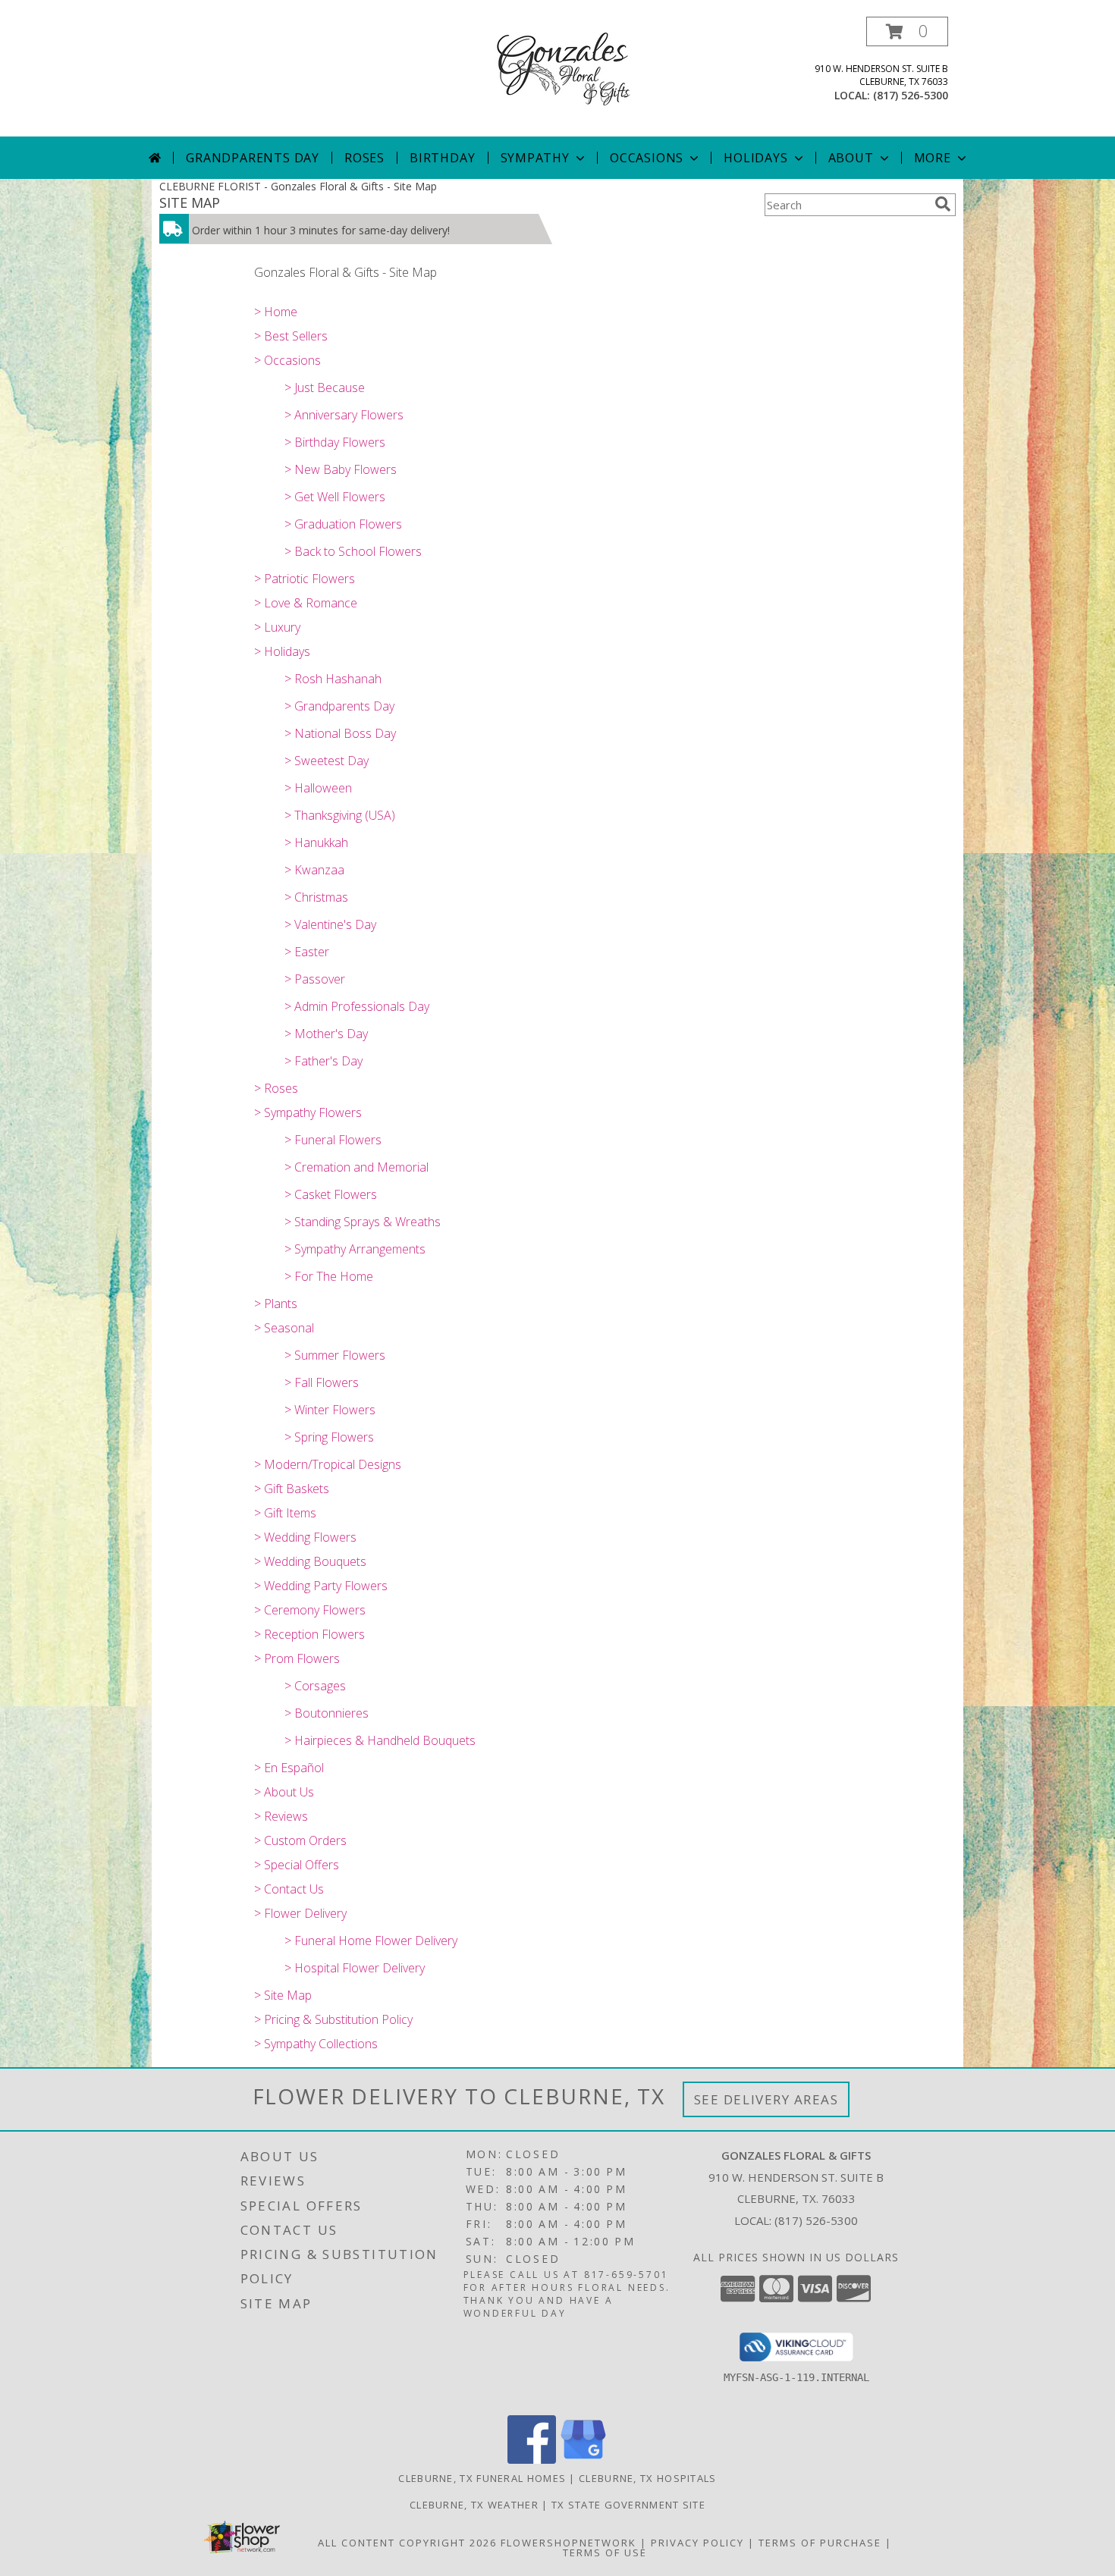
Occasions (647, 158)
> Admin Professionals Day (357, 1006)
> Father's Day (324, 1061)
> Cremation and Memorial (356, 1167)
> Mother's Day (326, 1034)
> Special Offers (297, 1865)
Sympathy (535, 158)
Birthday (442, 158)
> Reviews (281, 1816)
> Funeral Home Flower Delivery (371, 1941)
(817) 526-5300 (911, 95)
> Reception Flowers (309, 1634)
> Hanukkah (316, 842)
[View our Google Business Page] (583, 2460)
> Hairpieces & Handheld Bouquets (380, 1740)
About (851, 158)
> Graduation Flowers (343, 524)
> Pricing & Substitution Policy (333, 2019)
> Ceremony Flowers (310, 1610)
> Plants (276, 1304)
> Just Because (325, 387)
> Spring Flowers (329, 1437)
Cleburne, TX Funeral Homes (482, 2478)
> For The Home (329, 1276)
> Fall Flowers (322, 1382)
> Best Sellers (291, 336)
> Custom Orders (300, 1840)
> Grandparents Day (339, 706)
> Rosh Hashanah (333, 679)
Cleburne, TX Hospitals (648, 2478)
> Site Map (283, 1995)
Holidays (755, 158)
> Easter (307, 952)
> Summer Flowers (335, 1355)
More (933, 158)
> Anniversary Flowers (344, 415)
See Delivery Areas (766, 2099)
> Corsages (315, 1686)
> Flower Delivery (300, 1913)
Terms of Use (605, 2552)
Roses (364, 158)
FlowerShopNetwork (568, 2543)
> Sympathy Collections (316, 2044)
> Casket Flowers (331, 1194)
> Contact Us (289, 1889)
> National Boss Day (340, 733)
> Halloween (318, 788)
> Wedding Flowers (305, 1537)
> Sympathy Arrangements (355, 1249)
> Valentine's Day (330, 924)
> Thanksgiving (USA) (340, 815)
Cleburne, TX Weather (474, 2505)
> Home (276, 312)
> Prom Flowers (297, 1658)
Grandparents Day (253, 158)
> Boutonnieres (327, 1713)
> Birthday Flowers (335, 442)
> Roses (276, 1088)
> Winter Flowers (330, 1410)
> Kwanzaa (314, 870)
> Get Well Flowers (335, 497)
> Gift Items (285, 1513)
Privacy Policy (697, 2543)
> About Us (284, 1792)
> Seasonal (284, 1328)
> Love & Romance (306, 603)
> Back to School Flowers (353, 551)
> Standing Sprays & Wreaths (363, 1222)
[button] (907, 31)
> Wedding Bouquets (310, 1561)
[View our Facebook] (532, 2460)
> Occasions (287, 360)
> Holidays (282, 651)
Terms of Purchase (820, 2543)
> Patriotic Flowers (305, 579)
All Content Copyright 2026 (407, 2543)
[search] (943, 204)
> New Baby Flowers (341, 469)
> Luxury (277, 627)
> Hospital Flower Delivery (355, 1968)
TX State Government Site (628, 2505)
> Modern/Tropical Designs (328, 1464)
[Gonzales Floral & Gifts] (557, 67)
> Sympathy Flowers (308, 1112)
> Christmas (316, 897)
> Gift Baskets (292, 1489)
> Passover (315, 979)
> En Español (289, 1768)
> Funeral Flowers (333, 1140)
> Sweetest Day (327, 761)
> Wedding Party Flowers (321, 1586)
